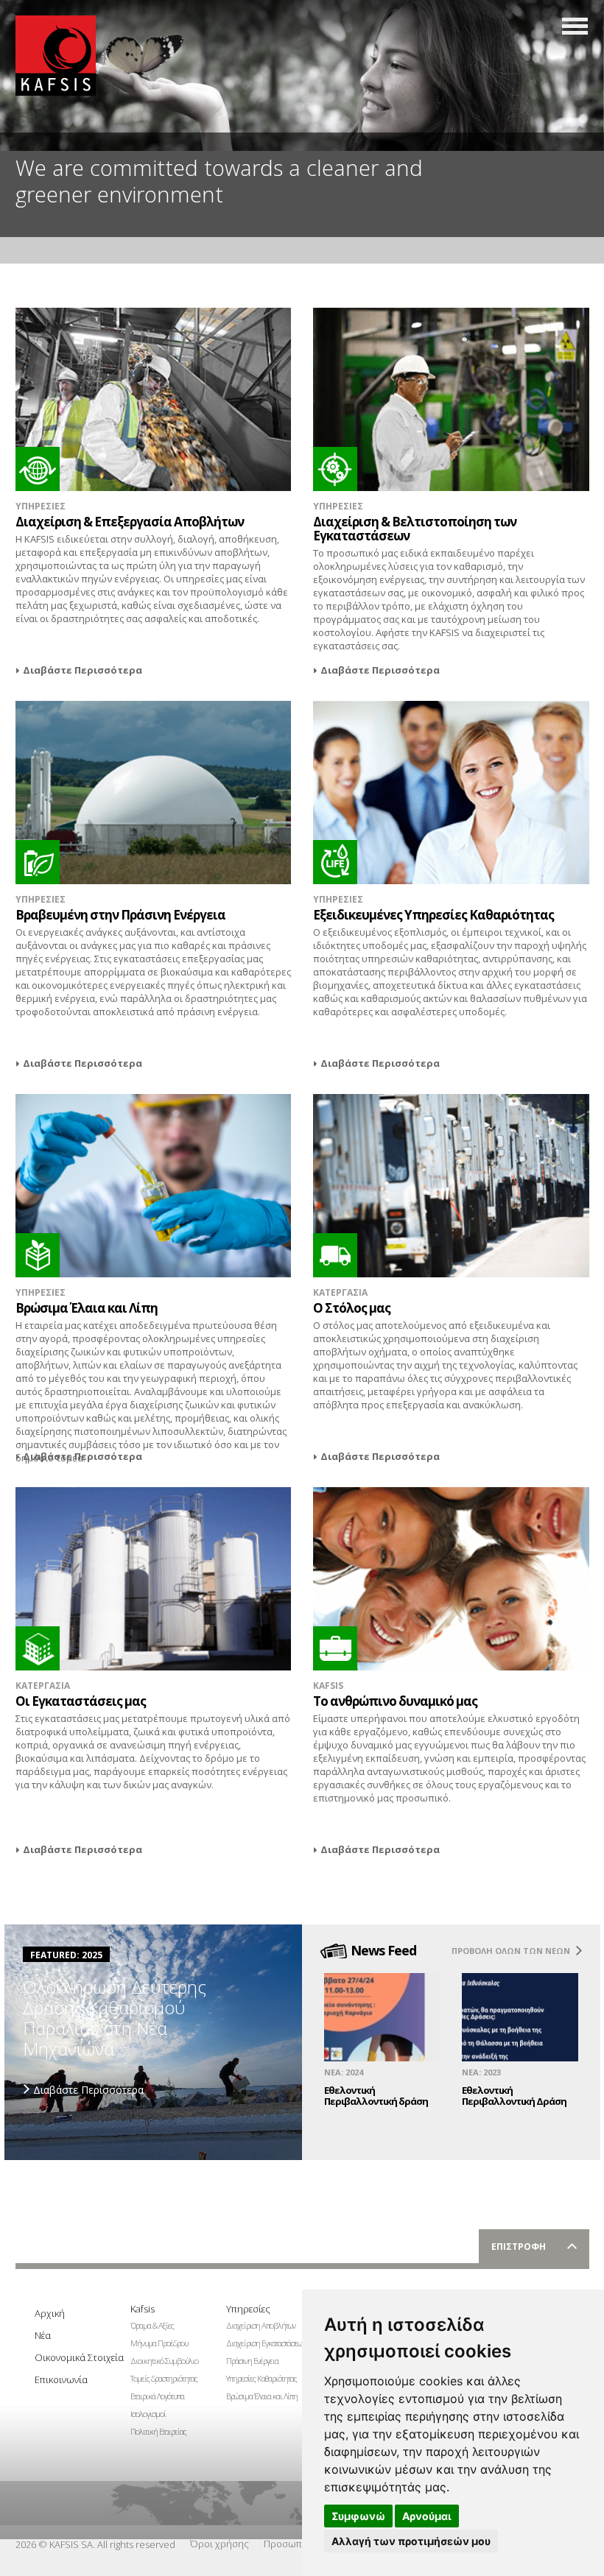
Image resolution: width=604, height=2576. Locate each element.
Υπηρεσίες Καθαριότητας (259, 2378)
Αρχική (50, 2313)
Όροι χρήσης (220, 2544)
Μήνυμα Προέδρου (159, 2343)
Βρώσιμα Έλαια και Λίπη (259, 2396)
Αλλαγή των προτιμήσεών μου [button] (411, 2541)
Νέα (43, 2335)
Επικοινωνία (61, 2379)
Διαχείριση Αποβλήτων (259, 2325)
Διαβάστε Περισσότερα (82, 670)
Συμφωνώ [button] (358, 2516)
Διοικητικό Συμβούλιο (163, 2361)
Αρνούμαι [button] (427, 2516)
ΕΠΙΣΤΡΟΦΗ (519, 2247)
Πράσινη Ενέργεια (252, 2361)
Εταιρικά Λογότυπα (157, 2396)
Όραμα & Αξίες (152, 2325)
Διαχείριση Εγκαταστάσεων (259, 2343)
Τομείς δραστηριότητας (163, 2378)
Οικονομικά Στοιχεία (67, 2357)
